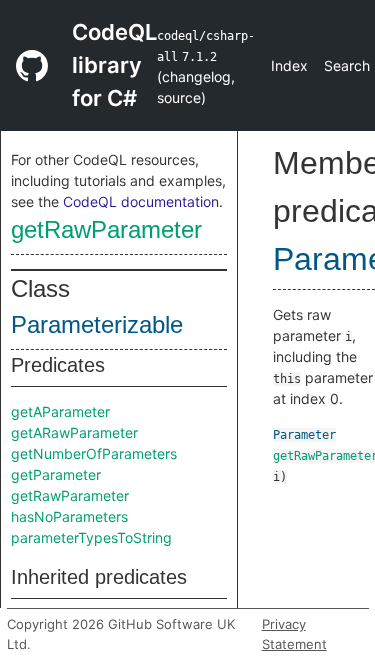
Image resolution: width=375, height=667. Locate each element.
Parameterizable (97, 324)
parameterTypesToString (91, 537)
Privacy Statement (294, 634)
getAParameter (60, 411)
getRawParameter (106, 229)
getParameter (56, 474)
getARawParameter (74, 432)
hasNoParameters (69, 516)
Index (289, 65)
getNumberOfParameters (94, 453)
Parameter (304, 435)
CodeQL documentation (141, 201)
